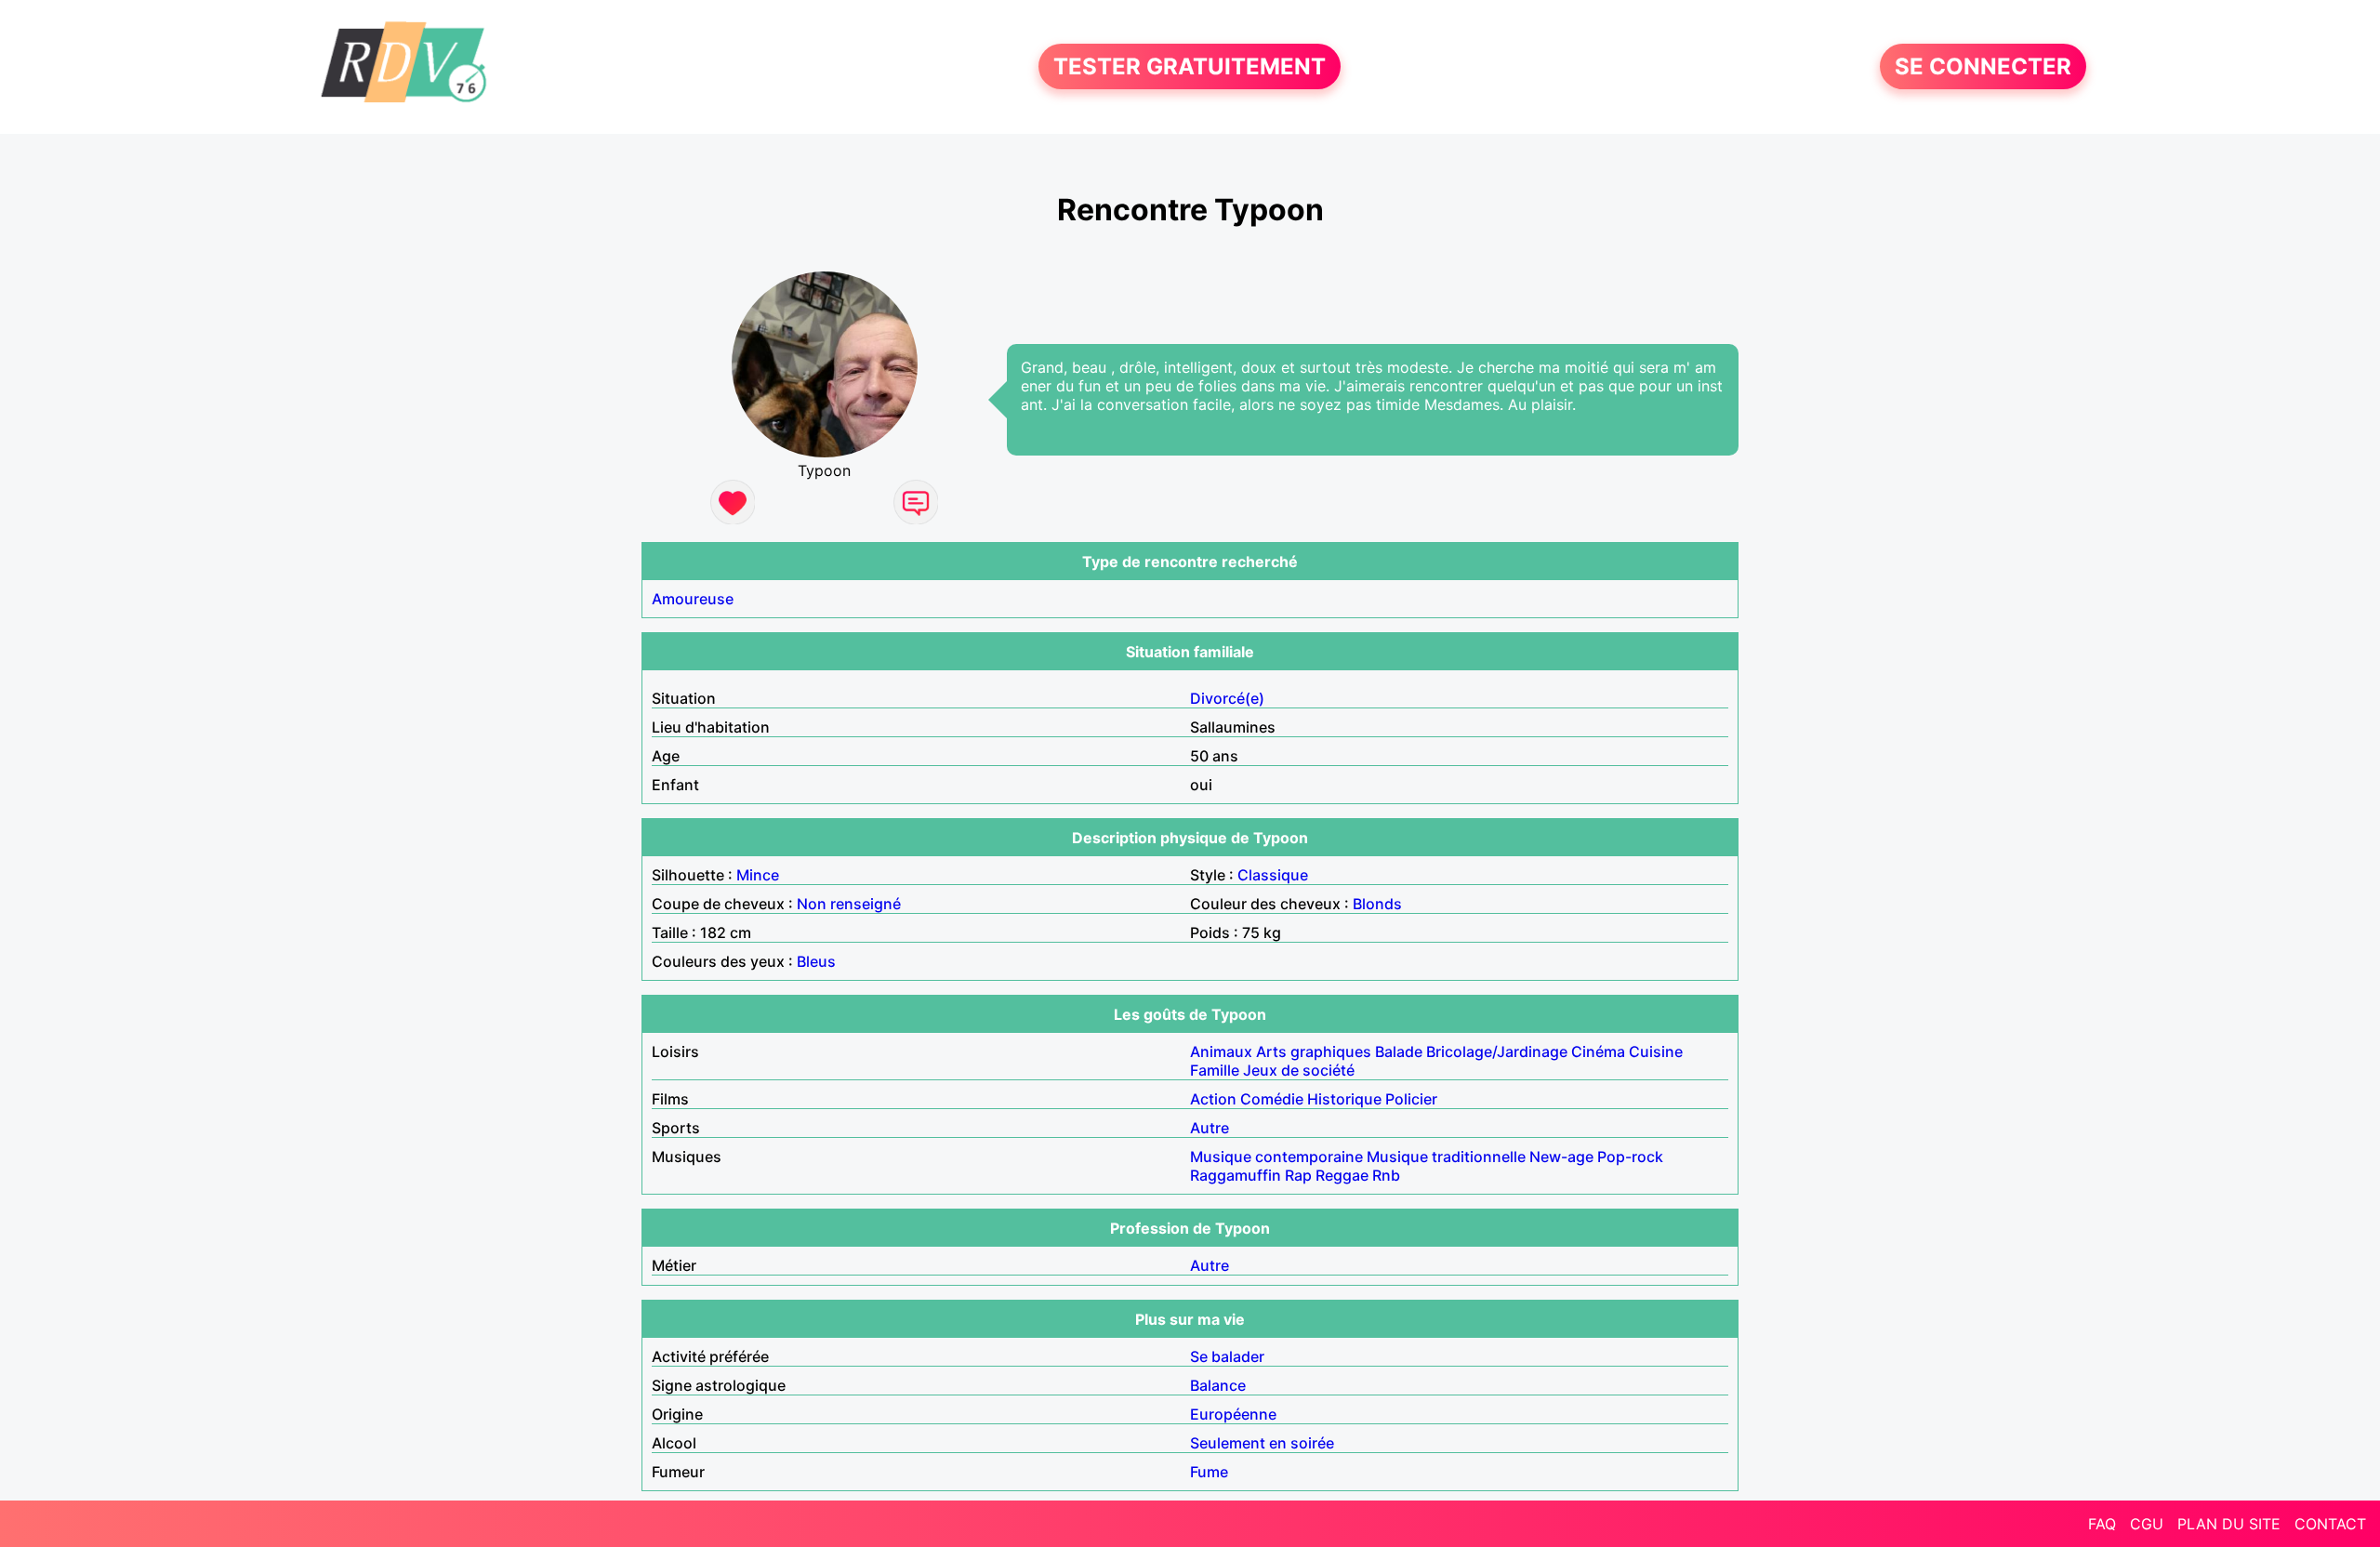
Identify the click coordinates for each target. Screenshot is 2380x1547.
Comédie (1272, 1099)
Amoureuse (693, 599)
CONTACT (2330, 1524)
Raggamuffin (1236, 1175)
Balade (1399, 1051)
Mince (758, 875)
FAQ (2102, 1524)
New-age (1561, 1157)
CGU (2147, 1524)
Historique (1344, 1099)
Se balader (1227, 1356)
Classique (1273, 875)
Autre (1210, 1128)
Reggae (1342, 1175)
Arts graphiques (1314, 1051)
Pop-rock (1630, 1157)
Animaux (1221, 1051)
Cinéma (1598, 1051)
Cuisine (1656, 1051)
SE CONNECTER (1983, 66)
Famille (1215, 1070)
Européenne (1233, 1414)
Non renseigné (849, 904)
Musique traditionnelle (1446, 1157)
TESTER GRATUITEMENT (1190, 66)
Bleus (816, 961)
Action (1213, 1099)
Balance (1218, 1385)
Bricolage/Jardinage (1497, 1051)
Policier (1411, 1099)
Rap (1298, 1175)
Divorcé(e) (1227, 698)
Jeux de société (1299, 1070)
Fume (1209, 1472)
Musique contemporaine (1276, 1157)
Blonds (1377, 904)
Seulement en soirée (1262, 1443)
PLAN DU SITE (2229, 1524)
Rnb (1386, 1175)
